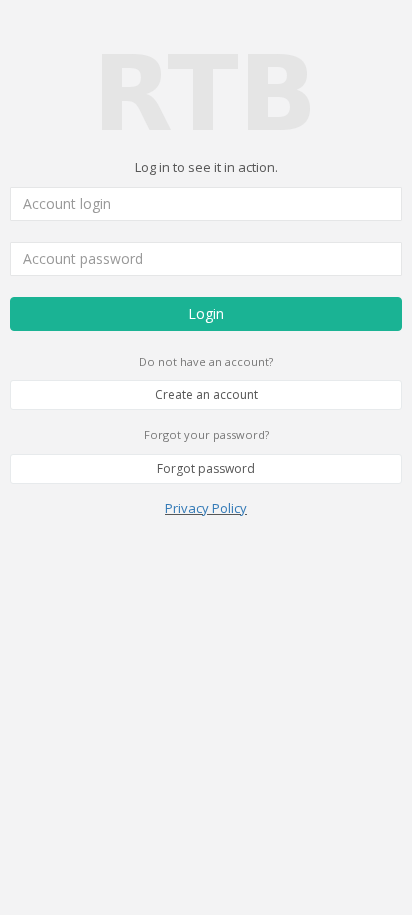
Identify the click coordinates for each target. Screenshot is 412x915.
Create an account (206, 394)
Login (206, 313)
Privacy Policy (206, 508)
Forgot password (206, 468)
